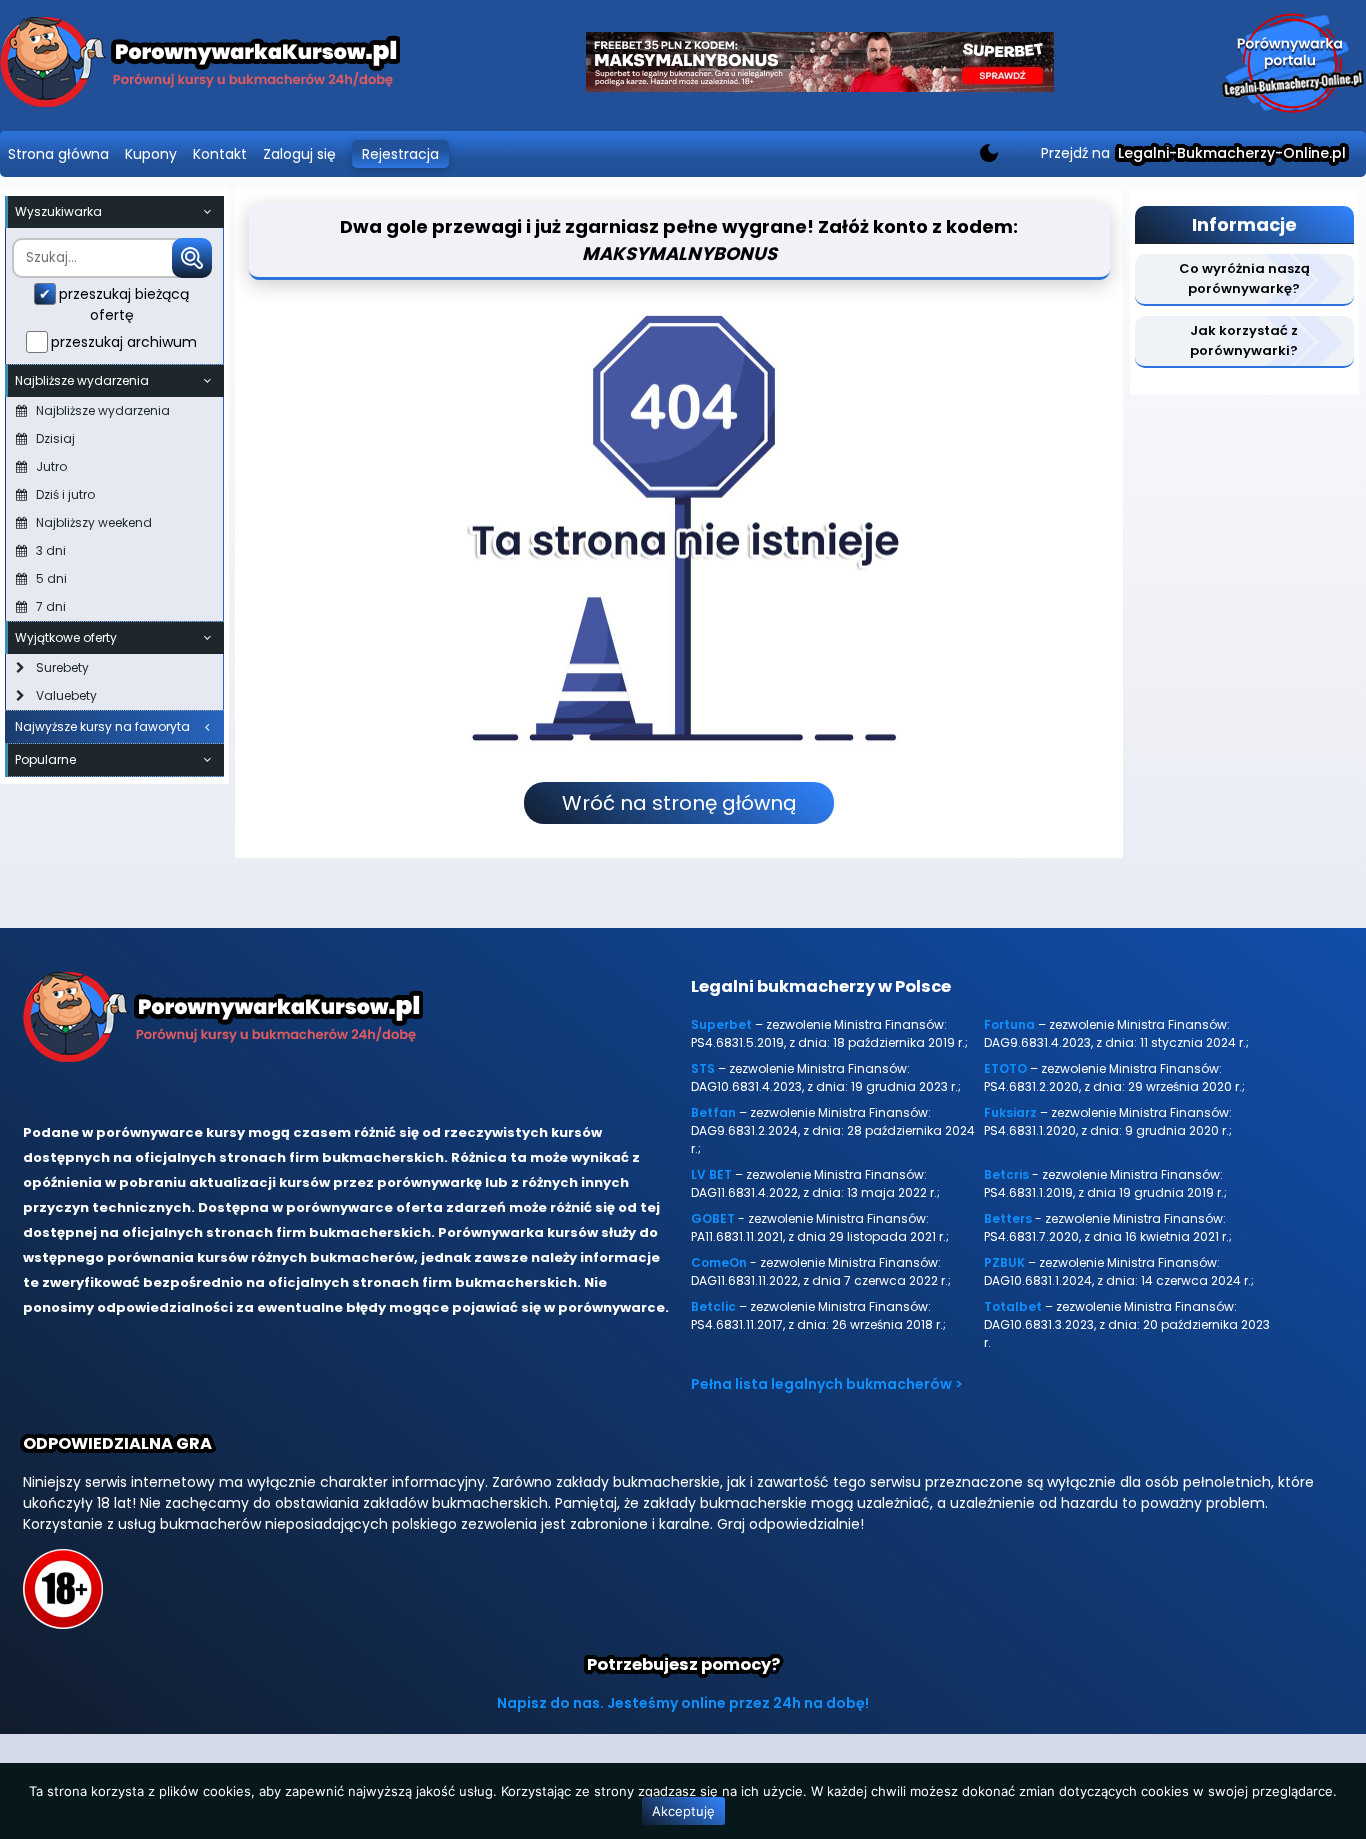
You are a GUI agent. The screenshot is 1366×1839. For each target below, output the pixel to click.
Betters (1008, 1218)
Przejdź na (1193, 153)
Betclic (713, 1306)
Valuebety (66, 695)
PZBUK (1004, 1262)
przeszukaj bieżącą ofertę (124, 304)
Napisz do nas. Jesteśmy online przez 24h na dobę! (683, 1703)
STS (703, 1068)
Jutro (51, 466)
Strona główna (58, 154)
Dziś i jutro (65, 494)
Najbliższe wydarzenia (103, 410)
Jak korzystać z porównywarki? (1244, 340)
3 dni (51, 550)
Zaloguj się (299, 154)
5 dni (51, 578)
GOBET (713, 1218)
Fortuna (1009, 1024)
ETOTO (1005, 1068)
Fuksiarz (1010, 1112)
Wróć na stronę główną (679, 803)
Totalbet (1013, 1306)
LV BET (711, 1174)
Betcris (1006, 1174)
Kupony (151, 154)
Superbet (721, 1024)
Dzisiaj (55, 438)
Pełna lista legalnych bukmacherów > (827, 1384)
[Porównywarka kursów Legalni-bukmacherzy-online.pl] (200, 65)
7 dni (51, 606)
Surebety (62, 667)
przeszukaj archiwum (124, 342)
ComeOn (719, 1262)
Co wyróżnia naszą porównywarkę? (1244, 278)
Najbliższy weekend (94, 522)
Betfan (713, 1112)
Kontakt (220, 154)
